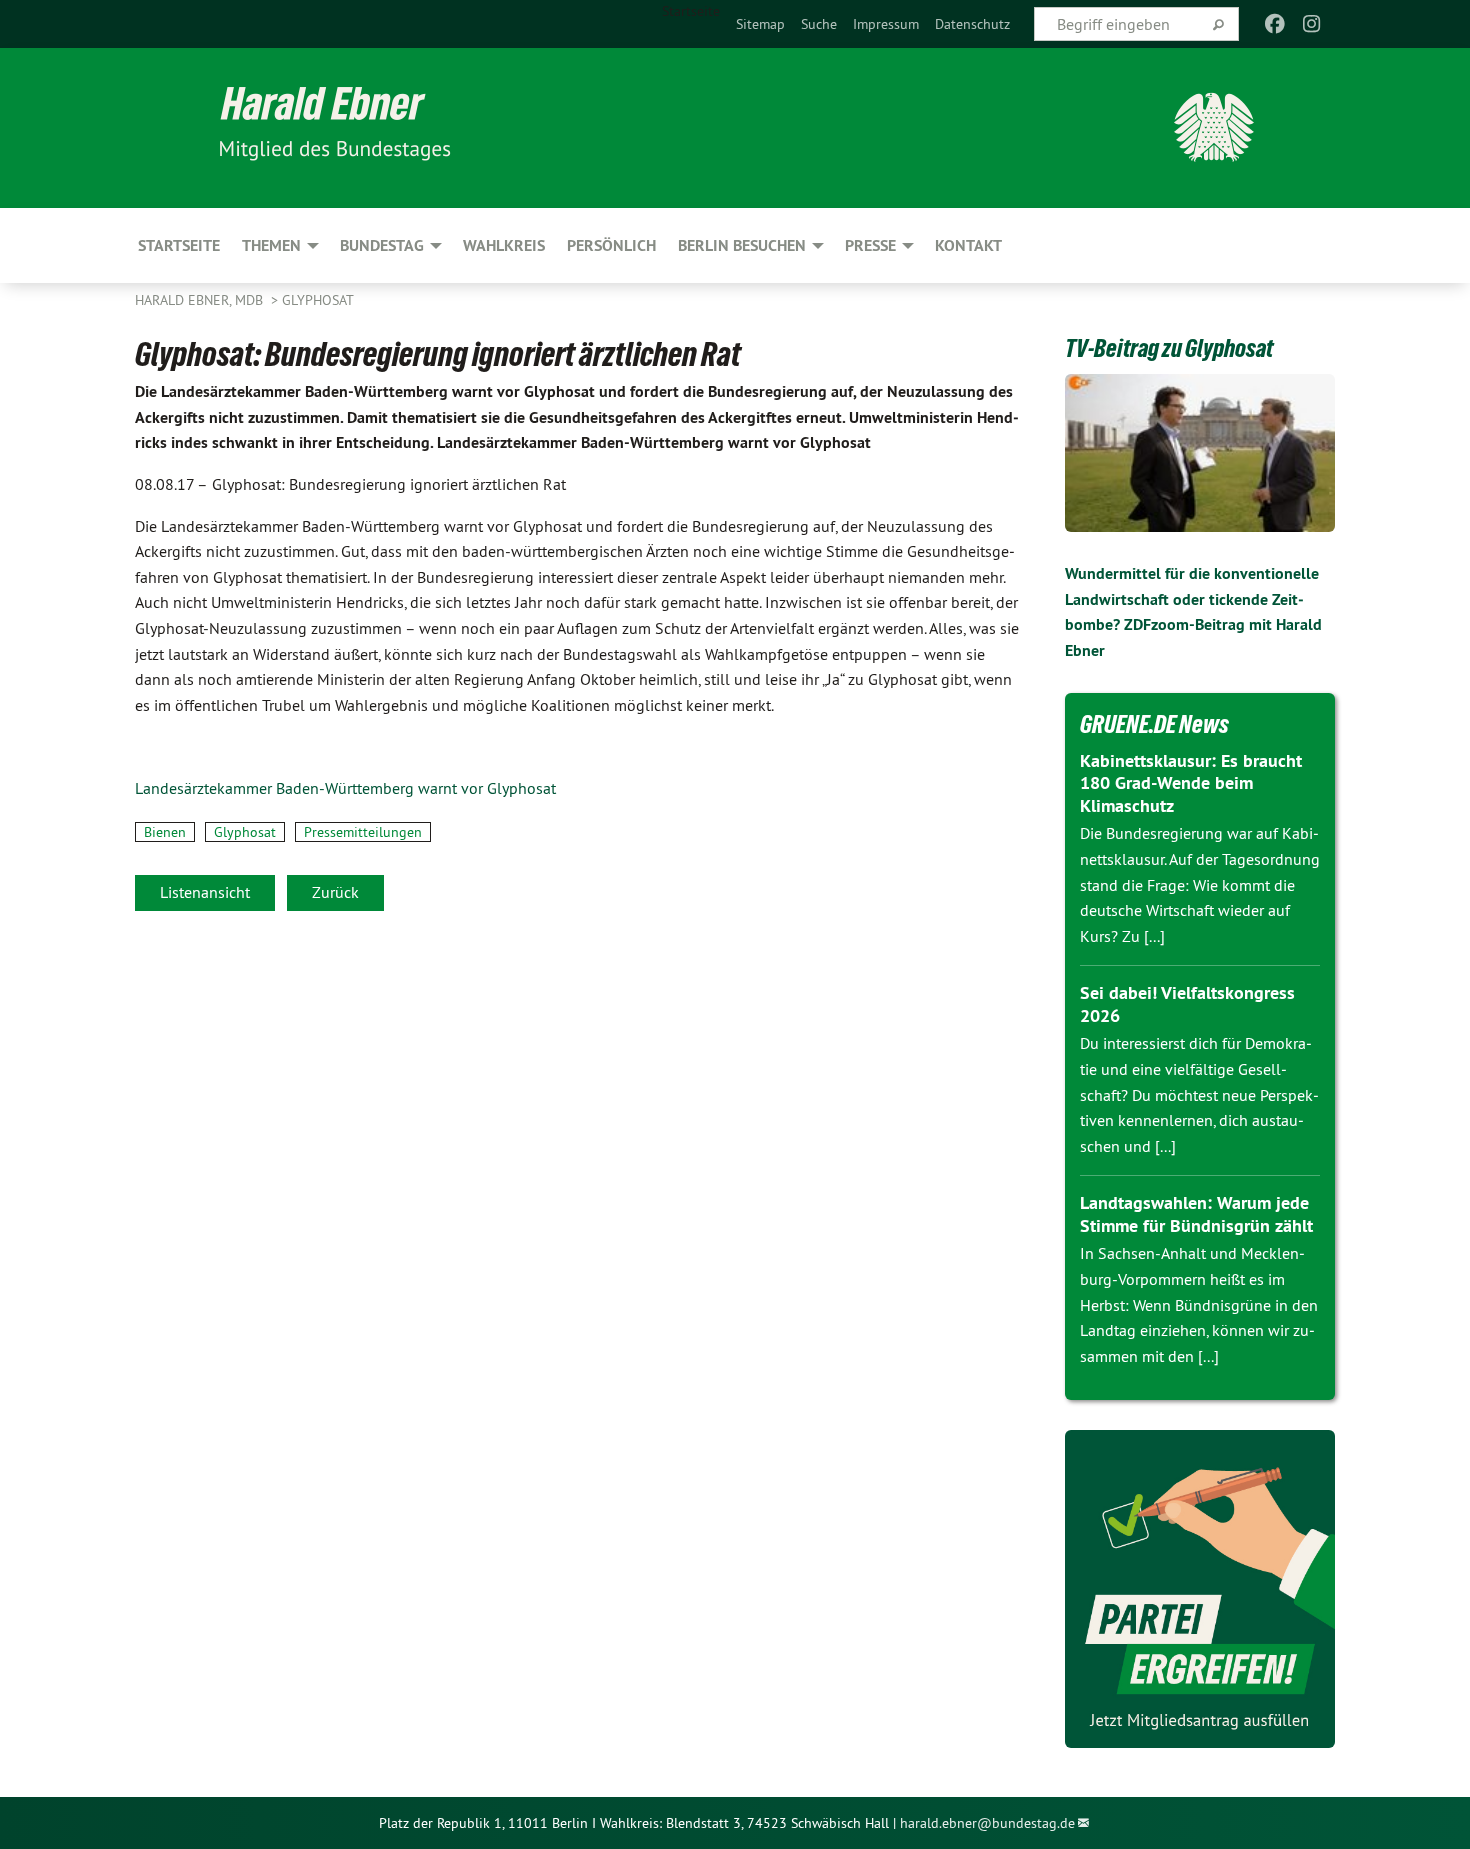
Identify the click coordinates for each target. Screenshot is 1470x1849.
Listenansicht (205, 892)
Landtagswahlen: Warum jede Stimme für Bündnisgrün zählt (1196, 1214)
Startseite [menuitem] (691, 11)
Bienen (165, 832)
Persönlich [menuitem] (611, 245)
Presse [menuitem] (870, 245)
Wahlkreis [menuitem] (504, 245)
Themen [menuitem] (271, 245)
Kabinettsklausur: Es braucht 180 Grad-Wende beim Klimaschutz (1191, 783)
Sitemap (760, 24)
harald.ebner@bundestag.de (987, 1823)
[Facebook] (1275, 24)
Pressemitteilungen (363, 832)
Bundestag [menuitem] (382, 245)
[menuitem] (760, 24)
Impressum (886, 24)
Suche (819, 24)
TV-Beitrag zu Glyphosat (1169, 348)
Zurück (335, 892)
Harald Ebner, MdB (201, 300)
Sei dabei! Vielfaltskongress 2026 (1187, 1004)
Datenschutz (972, 24)
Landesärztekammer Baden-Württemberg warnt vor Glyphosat (345, 788)
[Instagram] (1311, 24)
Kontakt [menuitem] (968, 245)
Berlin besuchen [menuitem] (742, 245)
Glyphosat (318, 300)
